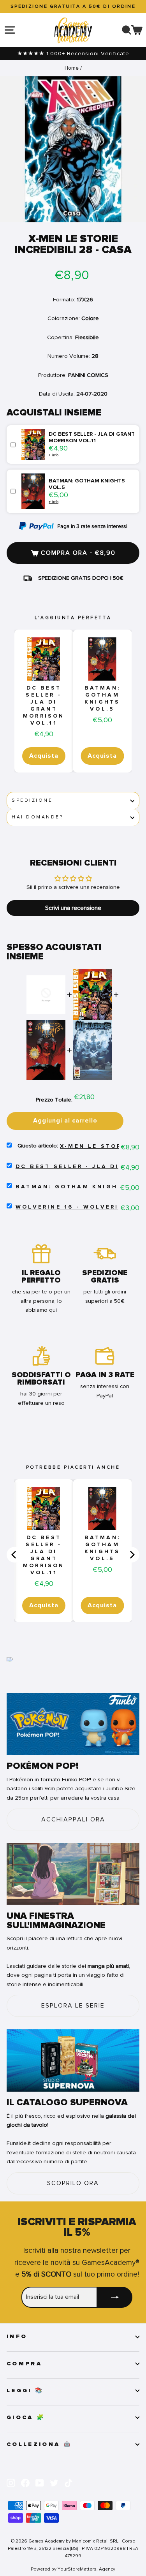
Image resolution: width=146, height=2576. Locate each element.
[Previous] (14, 1555)
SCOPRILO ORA (73, 2183)
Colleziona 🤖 (39, 2444)
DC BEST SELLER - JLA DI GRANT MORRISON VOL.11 (44, 706)
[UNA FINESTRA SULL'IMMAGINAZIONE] (73, 1874)
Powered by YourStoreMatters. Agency (73, 2569)
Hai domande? (37, 817)
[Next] (132, 1555)
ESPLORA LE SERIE (73, 2006)
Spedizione (32, 800)
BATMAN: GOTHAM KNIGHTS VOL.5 (102, 699)
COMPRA (24, 2364)
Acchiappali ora (73, 1819)
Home (72, 68)
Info (17, 2337)
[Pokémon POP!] (73, 1724)
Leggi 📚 (25, 2391)
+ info (54, 455)
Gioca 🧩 (26, 2418)
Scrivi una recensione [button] (73, 908)
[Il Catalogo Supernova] (73, 2060)
